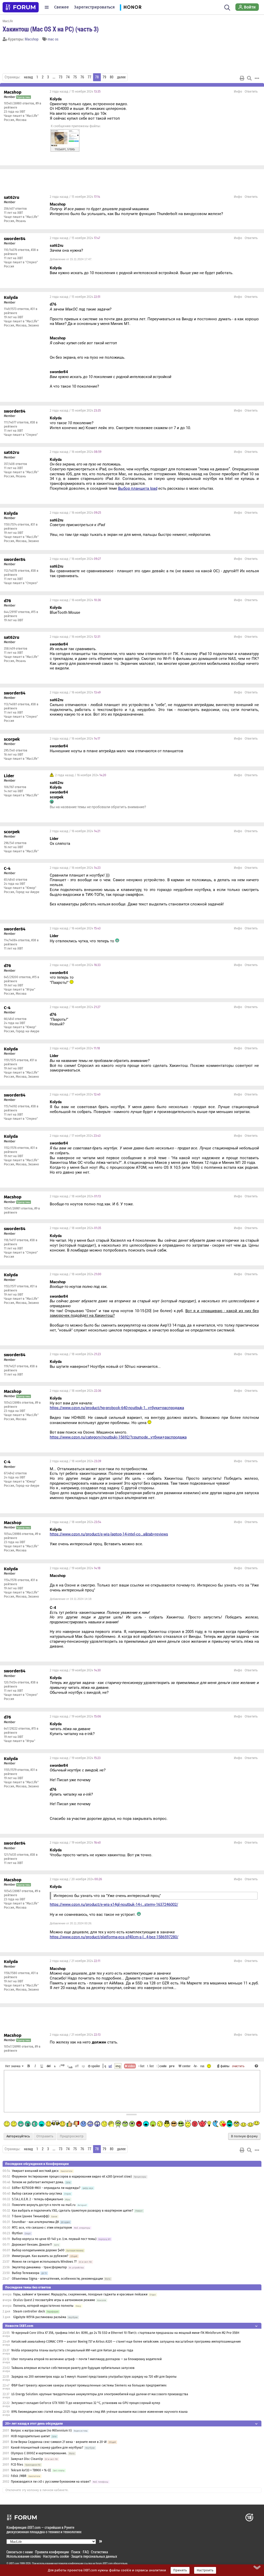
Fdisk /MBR (19, 2476)
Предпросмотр (72, 2136)
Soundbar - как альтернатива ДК (35, 2222)
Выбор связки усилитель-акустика (37, 2194)
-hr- (195, 2066)
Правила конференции (52, 2552)
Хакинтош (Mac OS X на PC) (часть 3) (51, 29)
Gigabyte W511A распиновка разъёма (40, 2317)
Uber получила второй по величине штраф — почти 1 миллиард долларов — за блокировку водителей (86, 2359)
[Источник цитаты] (152, 209)
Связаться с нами (20, 2552)
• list (141, 2066)
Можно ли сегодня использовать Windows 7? (44, 2262)
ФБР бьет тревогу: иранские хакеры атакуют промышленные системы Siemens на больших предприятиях (89, 2385)
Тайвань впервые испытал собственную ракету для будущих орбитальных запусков (73, 2368)
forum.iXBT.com (104, 2563)
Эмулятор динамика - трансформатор (39, 2267)
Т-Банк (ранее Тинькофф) (31, 2216)
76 (82, 77)
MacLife (8, 21)
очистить (238, 2066)
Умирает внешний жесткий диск (35, 2171)
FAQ (86, 2552)
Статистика (100, 2552)
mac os (53, 39)
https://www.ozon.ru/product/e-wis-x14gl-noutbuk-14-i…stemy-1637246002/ (114, 1904)
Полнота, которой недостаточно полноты (43, 2306)
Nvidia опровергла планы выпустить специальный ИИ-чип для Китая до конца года (72, 2350)
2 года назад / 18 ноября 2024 (75, 1196)
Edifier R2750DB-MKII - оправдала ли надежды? (46, 2188)
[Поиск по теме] (249, 78)
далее (121, 77)
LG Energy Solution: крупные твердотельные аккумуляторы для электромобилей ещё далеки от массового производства (100, 2394)
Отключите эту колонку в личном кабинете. (37, 2490)
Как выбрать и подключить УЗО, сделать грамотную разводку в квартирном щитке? (73, 2211)
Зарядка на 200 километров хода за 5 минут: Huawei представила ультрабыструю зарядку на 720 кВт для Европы (94, 2377)
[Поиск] (227, 7)
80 (112, 77)
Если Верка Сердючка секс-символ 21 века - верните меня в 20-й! (59, 2442)
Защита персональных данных (94, 2556)
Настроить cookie (56, 2556)
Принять (180, 2570)
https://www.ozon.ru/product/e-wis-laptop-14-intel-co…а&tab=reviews (109, 1534)
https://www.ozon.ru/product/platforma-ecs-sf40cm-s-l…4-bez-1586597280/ (114, 1937)
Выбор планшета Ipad (138, 488)
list (150, 2066)
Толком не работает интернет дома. (38, 2182)
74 (68, 77)
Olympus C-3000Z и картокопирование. (39, 2453)
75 (75, 77)
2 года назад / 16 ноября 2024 (76, 452)
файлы (225, 2066)
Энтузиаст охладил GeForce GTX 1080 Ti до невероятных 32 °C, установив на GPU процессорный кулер (86, 2403)
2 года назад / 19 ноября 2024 (75, 1568)
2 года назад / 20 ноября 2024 (76, 1879)
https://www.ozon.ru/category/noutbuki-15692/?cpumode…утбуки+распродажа (118, 1437)
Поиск (76, 2552)
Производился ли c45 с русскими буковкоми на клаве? (51, 2482)
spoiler (95, 2066)
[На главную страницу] (21, 7)
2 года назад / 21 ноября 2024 (75, 1961)
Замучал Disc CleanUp (27, 2459)
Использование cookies (24, 2556)
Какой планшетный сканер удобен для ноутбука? (47, 2448)
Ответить (251, 92)
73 (61, 77)
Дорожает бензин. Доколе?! (32, 2245)
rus (202, 2066)
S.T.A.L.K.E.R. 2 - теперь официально (38, 2199)
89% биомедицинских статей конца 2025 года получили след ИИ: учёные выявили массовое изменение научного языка (100, 2412)
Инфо (238, 92)
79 (104, 77)
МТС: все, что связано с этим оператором (42, 2228)
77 (89, 77)
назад (28, 77)
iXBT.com (14, 2563)
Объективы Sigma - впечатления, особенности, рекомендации (57, 2279)
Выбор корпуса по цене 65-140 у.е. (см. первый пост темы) (54, 2239)
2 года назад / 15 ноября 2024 (75, 92)
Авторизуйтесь (18, 2136)
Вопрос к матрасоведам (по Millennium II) (41, 2431)
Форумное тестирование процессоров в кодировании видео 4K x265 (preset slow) (72, 2177)
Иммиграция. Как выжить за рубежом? (40, 2256)
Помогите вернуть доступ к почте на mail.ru (44, 2205)
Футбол (17, 2233)
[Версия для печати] (242, 78)
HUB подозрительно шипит (30, 2436)
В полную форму (244, 2136)
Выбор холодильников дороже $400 (38, 2250)
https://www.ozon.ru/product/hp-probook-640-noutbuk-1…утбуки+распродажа (117, 1408)
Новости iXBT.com (19, 2326)
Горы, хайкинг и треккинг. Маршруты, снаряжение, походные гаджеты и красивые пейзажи (80, 2294)
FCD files (17, 2465)
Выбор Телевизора (26, 2273)
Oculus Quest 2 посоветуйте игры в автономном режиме (54, 2300)
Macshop (32, 39)
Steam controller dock (29, 2311)
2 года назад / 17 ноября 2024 (75, 1048)
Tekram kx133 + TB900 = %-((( (31, 2470)
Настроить (205, 2570)
